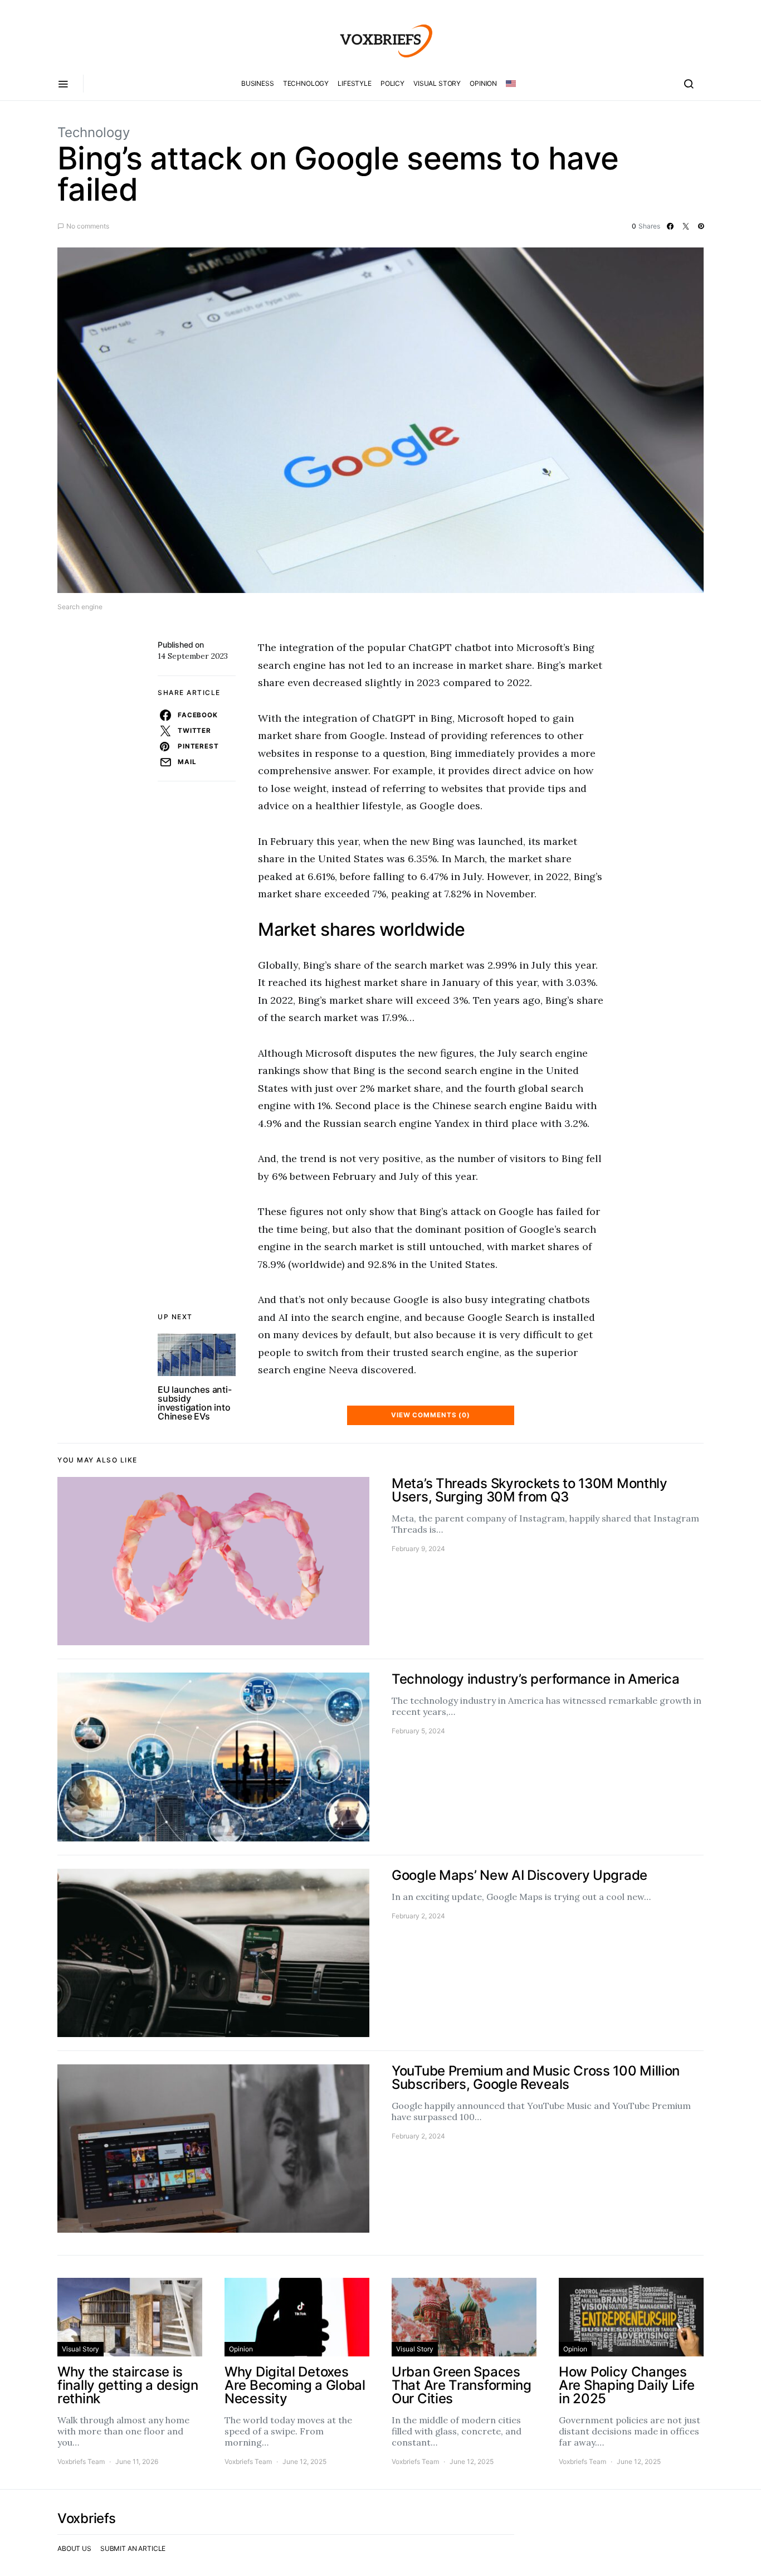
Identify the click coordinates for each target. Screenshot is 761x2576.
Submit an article (133, 2548)
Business (258, 83)
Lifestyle (355, 83)
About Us (74, 2548)
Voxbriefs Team (81, 2461)
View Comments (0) (431, 1415)
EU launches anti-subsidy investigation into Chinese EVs (195, 1403)
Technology (306, 83)
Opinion (483, 83)
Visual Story (437, 83)
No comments (88, 226)
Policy (392, 83)
